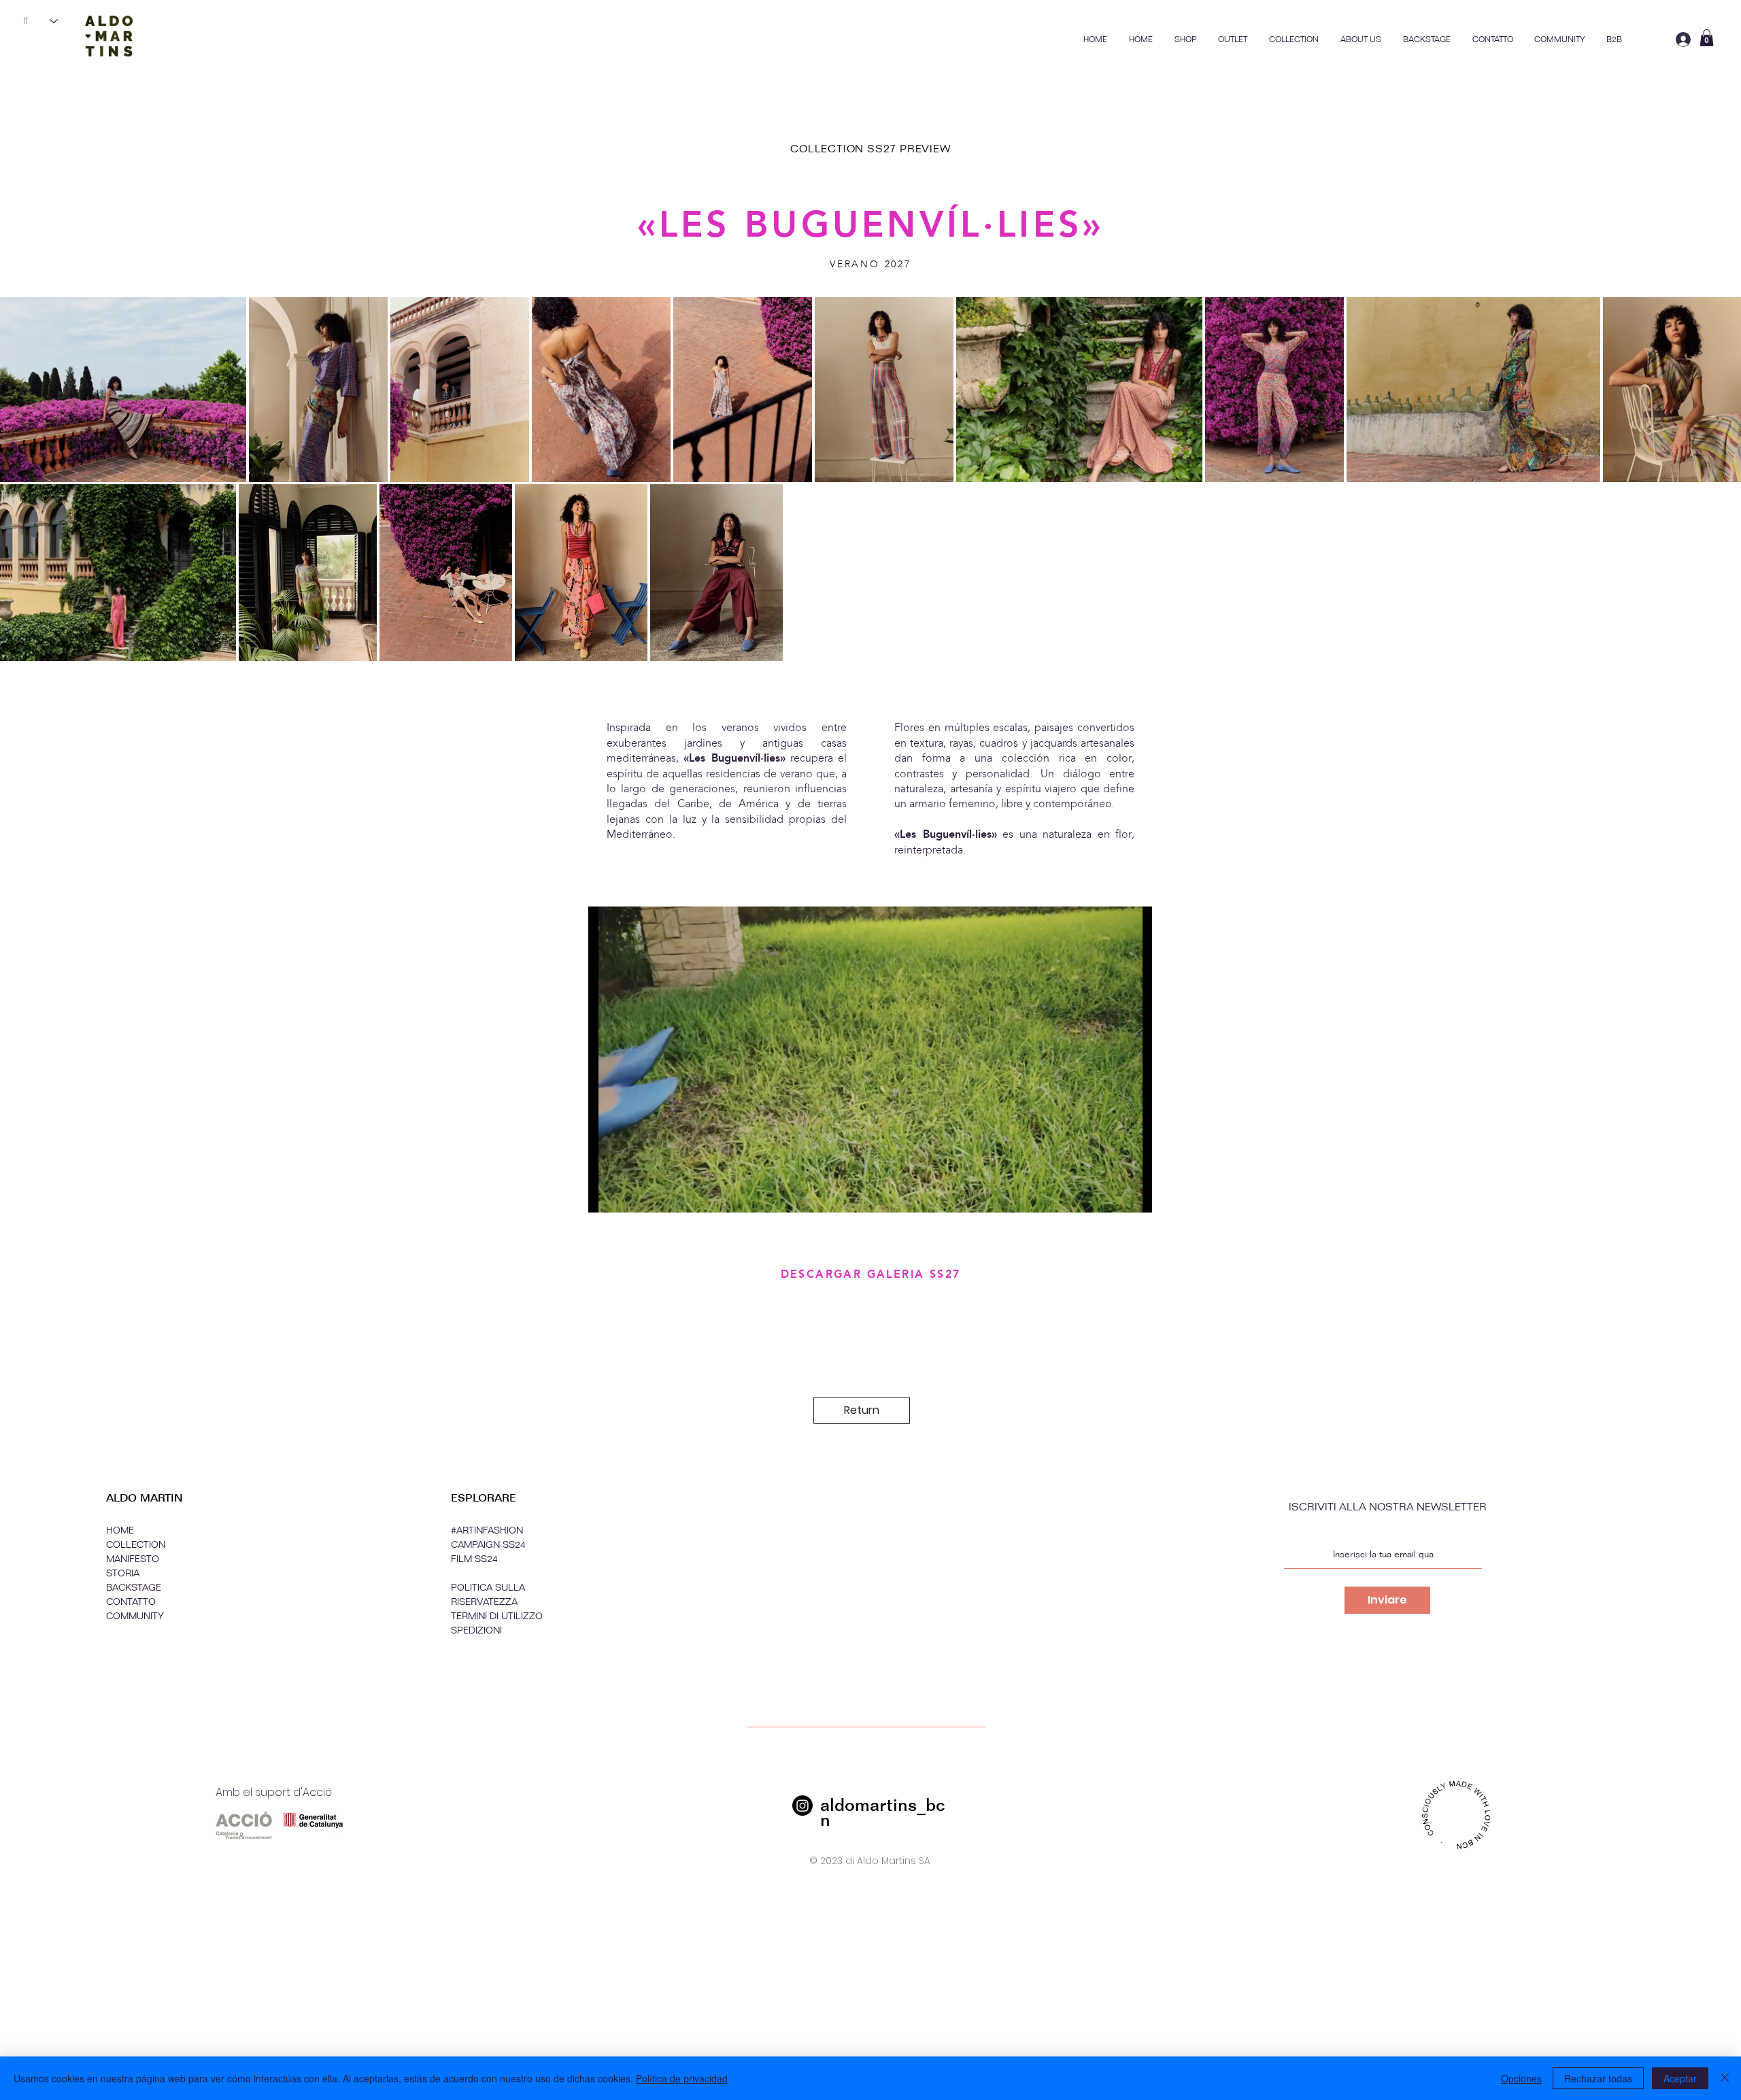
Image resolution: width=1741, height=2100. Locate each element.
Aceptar (1680, 2078)
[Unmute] (629, 1194)
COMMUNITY (135, 1616)
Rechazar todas (1598, 2078)
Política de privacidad (682, 2078)
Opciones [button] (1521, 2078)
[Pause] (606, 1194)
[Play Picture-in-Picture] (1111, 1194)
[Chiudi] (1725, 2078)
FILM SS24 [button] (474, 1559)
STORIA (123, 1573)
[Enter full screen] (1134, 1194)
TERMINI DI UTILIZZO (497, 1616)
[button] (1294, 39)
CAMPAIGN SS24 (488, 1545)
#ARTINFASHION (487, 1530)
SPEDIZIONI (476, 1630)
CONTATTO (131, 1602)
